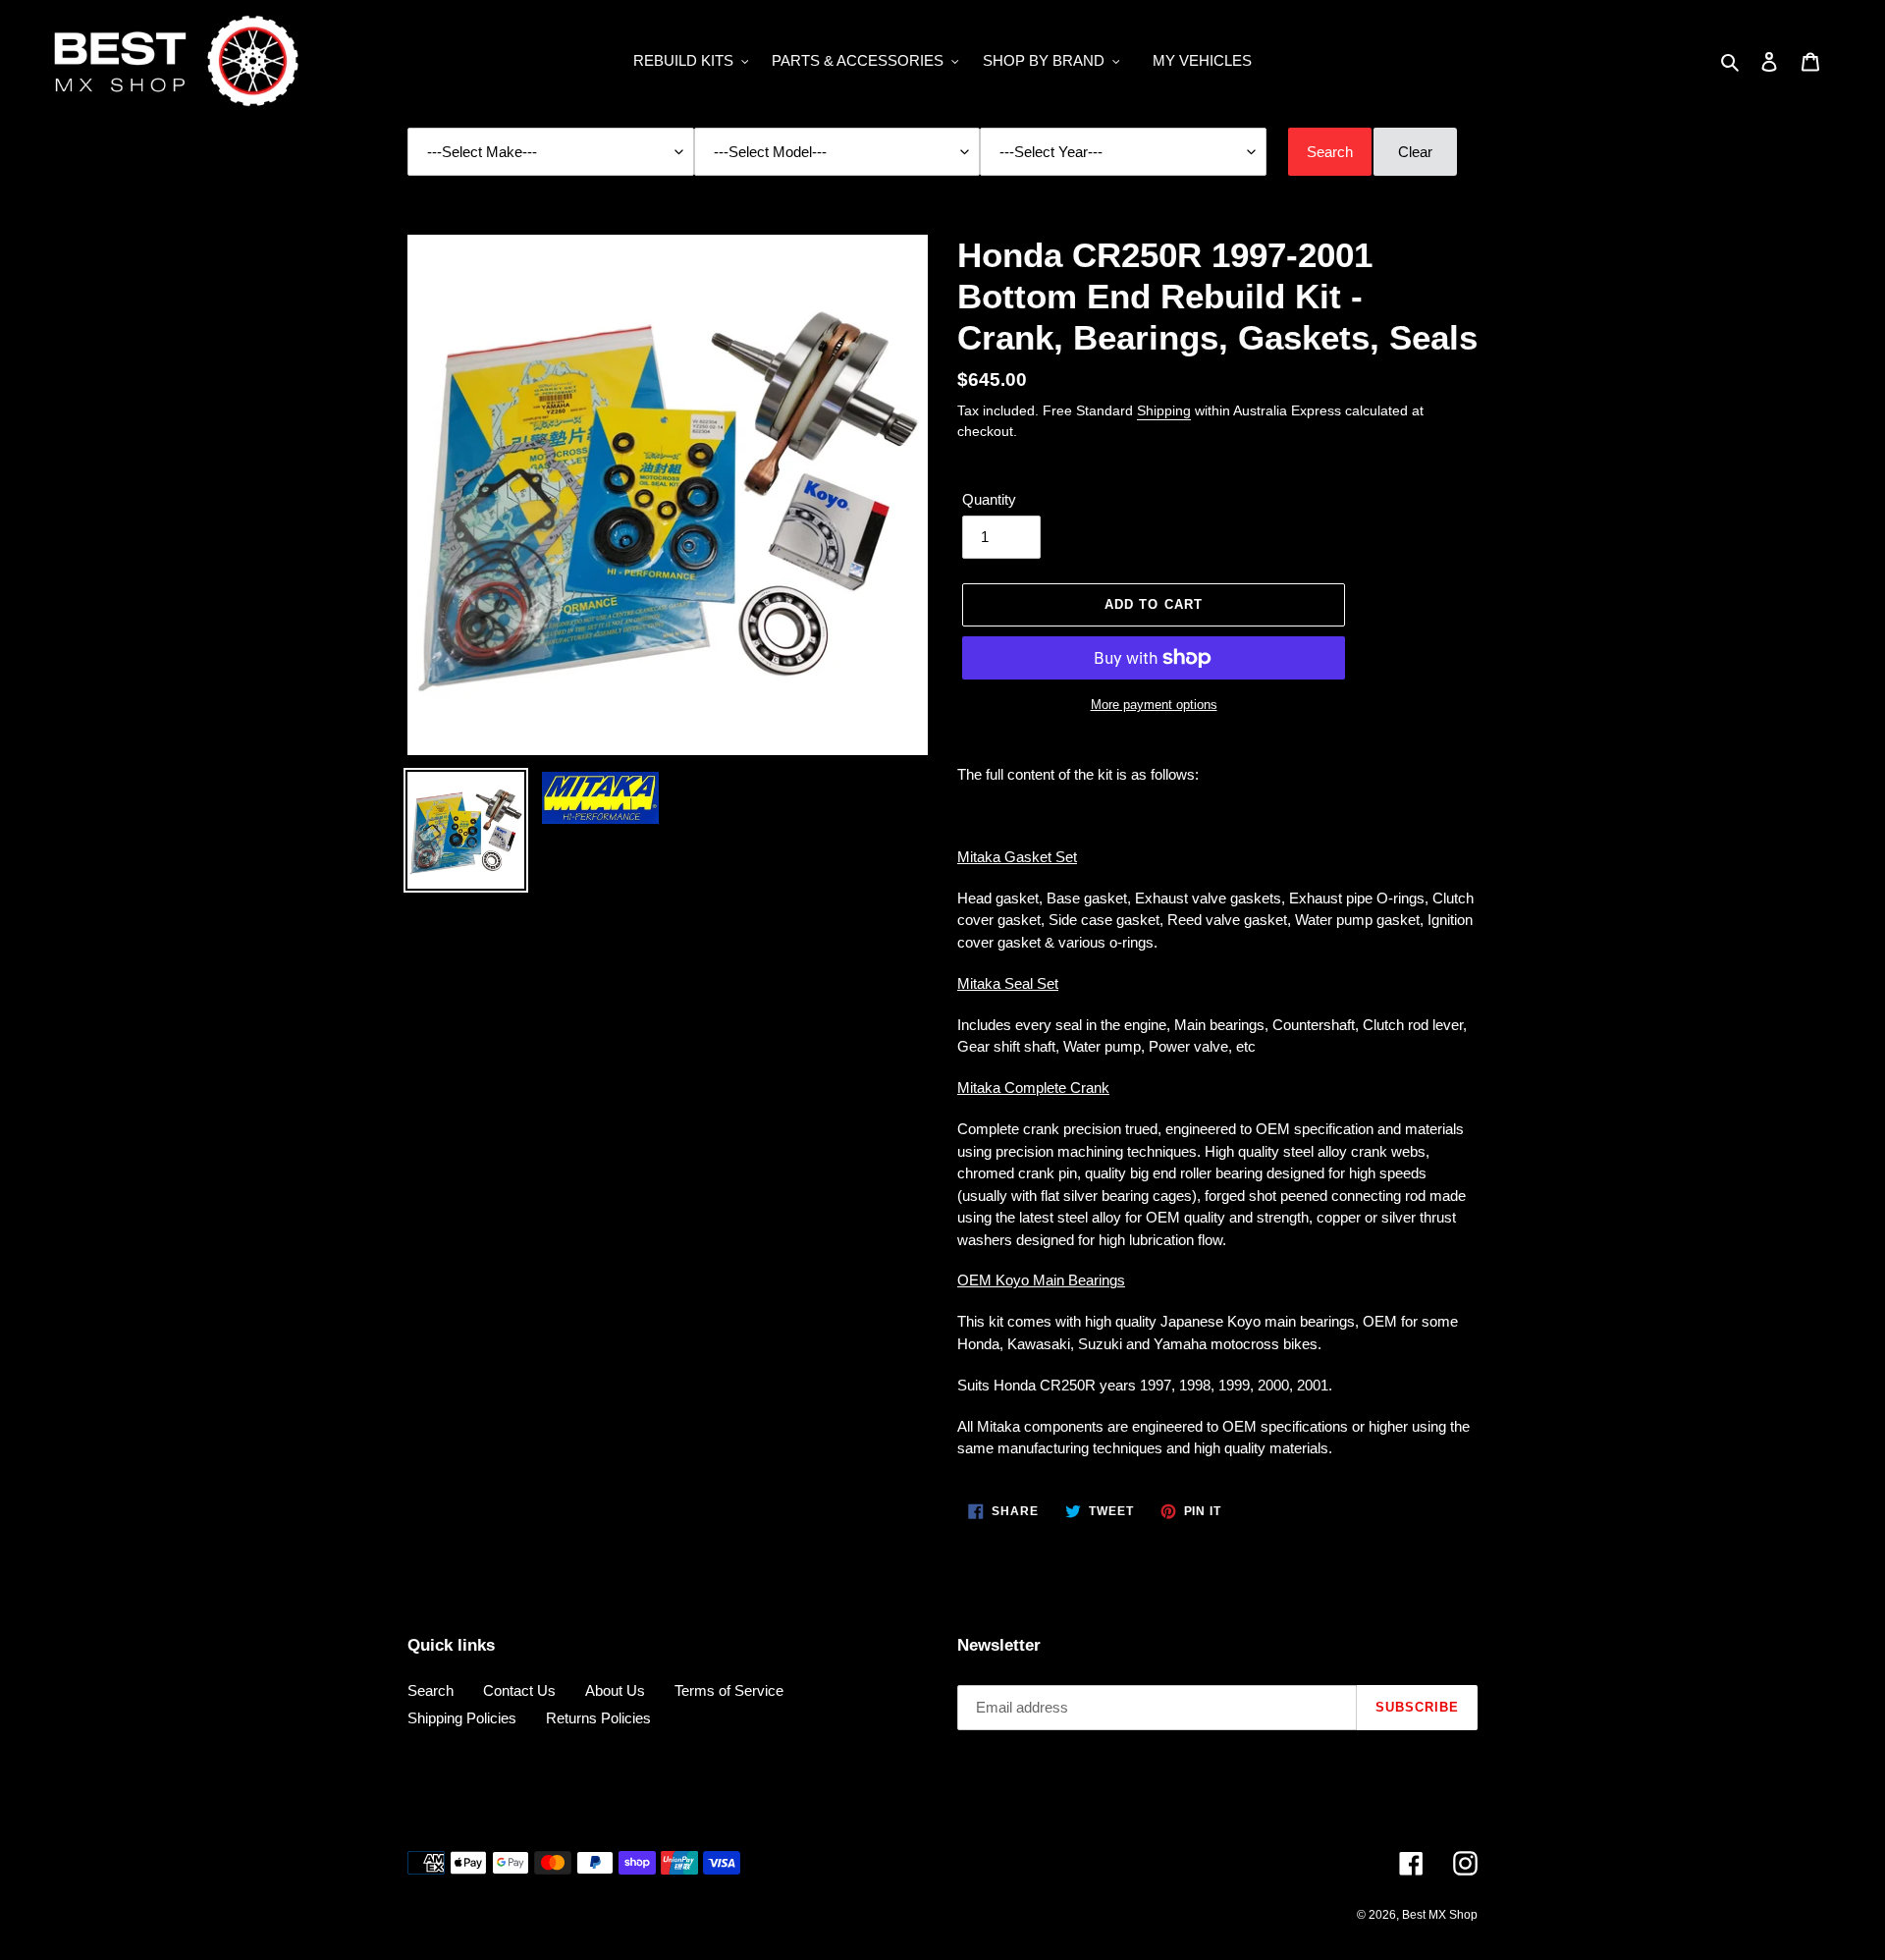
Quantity (989, 499)
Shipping (1164, 410)
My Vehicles (1202, 60)
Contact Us (519, 1690)
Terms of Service (729, 1690)
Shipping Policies (462, 1718)
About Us (615, 1690)
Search (431, 1690)
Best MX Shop (1440, 1915)
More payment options (1154, 705)
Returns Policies (598, 1718)
